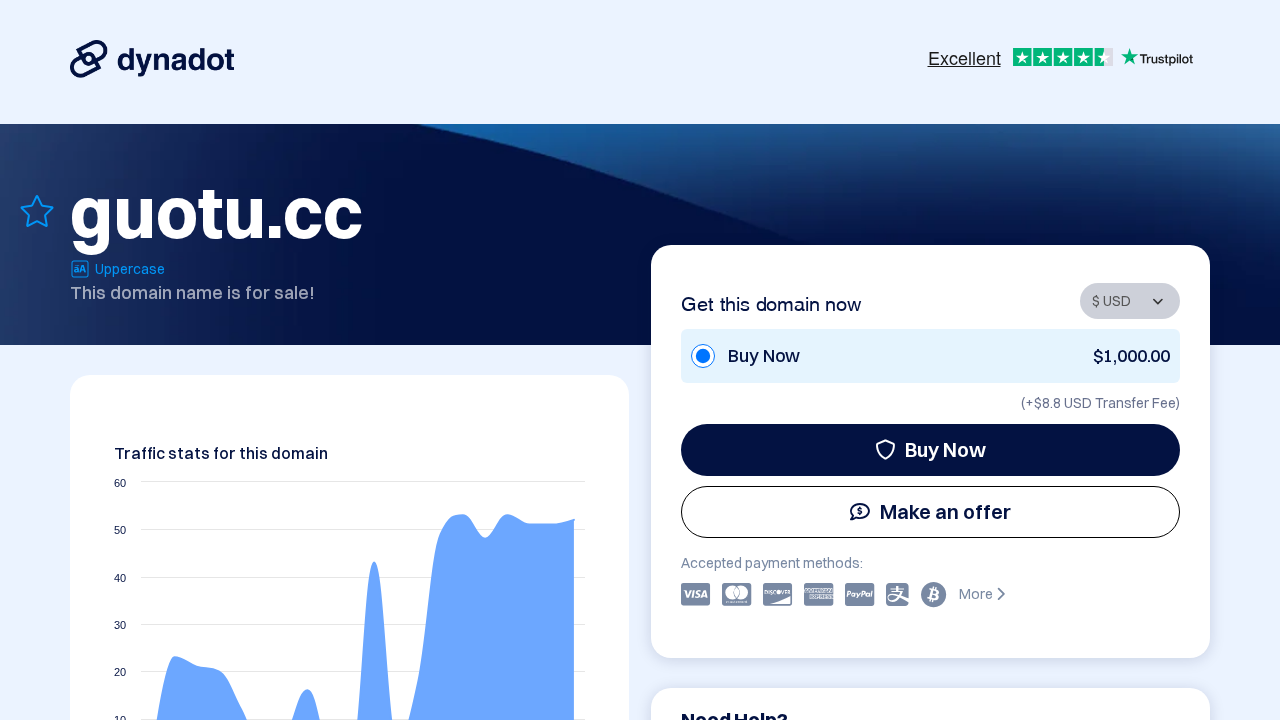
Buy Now (945, 449)
